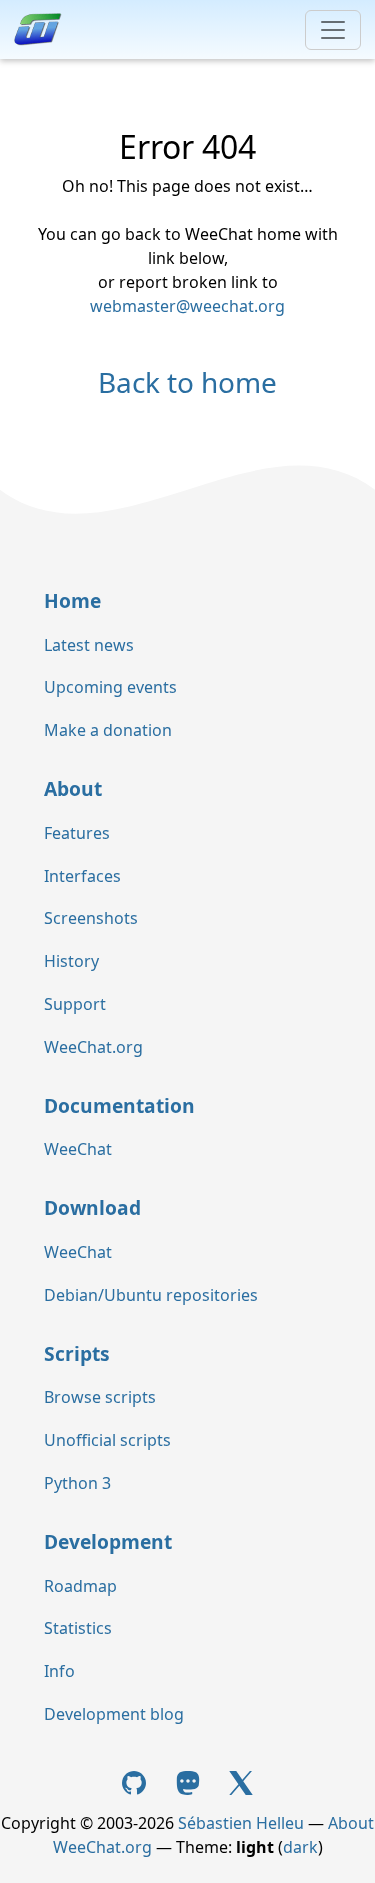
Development (108, 1541)
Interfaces (82, 876)
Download (92, 1207)
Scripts (77, 1353)
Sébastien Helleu (241, 1823)
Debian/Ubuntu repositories (151, 1295)
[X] (241, 1781)
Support (75, 1004)
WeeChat (78, 1149)
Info (59, 1671)
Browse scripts (100, 1397)
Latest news (89, 645)
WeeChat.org (93, 1047)
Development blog (114, 1714)
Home (72, 600)
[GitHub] (136, 1781)
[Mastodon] (190, 1781)
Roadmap (80, 1586)
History (71, 961)
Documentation (119, 1105)
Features (77, 833)
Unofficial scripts (107, 1440)
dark (300, 1847)
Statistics (78, 1628)
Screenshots (91, 918)
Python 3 (77, 1483)
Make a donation (108, 730)
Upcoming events (110, 687)
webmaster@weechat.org (187, 306)
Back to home (187, 382)
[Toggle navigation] (333, 30)
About (73, 788)
